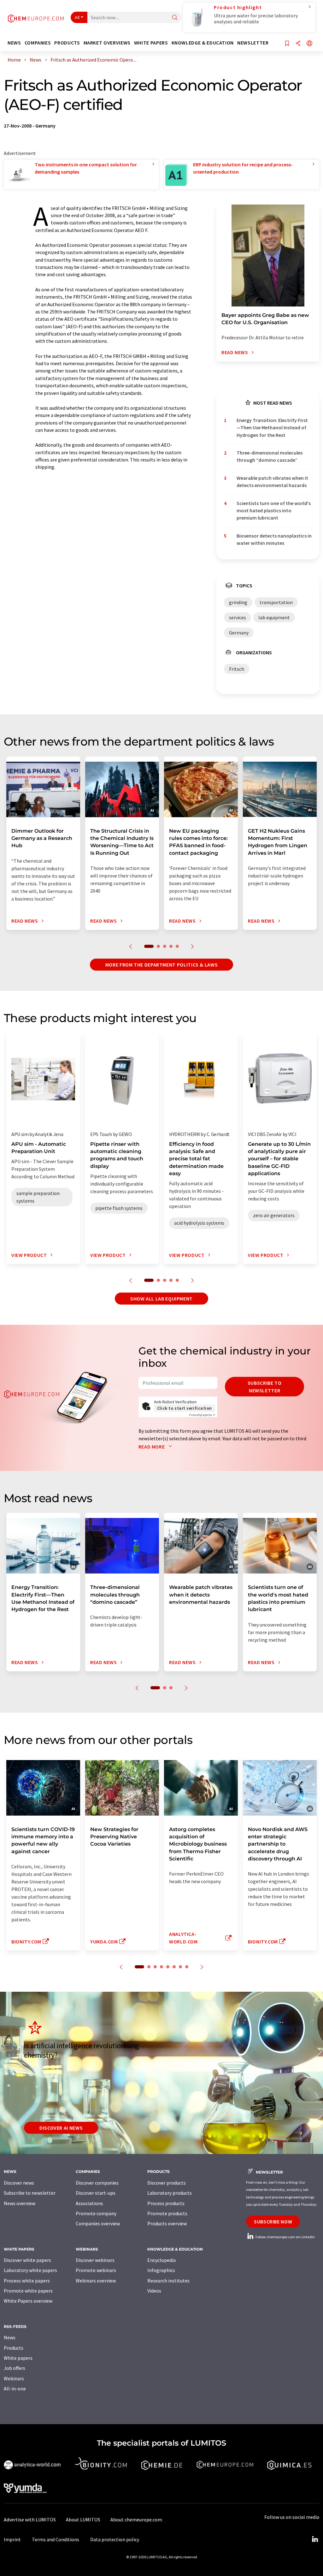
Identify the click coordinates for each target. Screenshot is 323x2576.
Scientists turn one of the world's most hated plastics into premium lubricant (274, 511)
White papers (18, 2358)
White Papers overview (28, 2301)
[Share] (298, 44)
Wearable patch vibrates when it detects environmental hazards (272, 482)
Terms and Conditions (56, 2539)
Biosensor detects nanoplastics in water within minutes (274, 539)
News (10, 2337)
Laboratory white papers (30, 2270)
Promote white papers (28, 2291)
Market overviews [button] (107, 43)
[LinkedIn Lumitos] (315, 2539)
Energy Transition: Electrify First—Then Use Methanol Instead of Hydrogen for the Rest (272, 428)
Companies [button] (38, 43)
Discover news (19, 2183)
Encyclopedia (161, 2260)
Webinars (14, 2378)
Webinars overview (96, 2281)
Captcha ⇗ (202, 1415)
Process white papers (27, 2281)
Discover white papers (27, 2260)
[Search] (175, 18)
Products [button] (67, 43)
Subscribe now (273, 2222)
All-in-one (15, 2389)
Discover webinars (95, 2260)
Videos (154, 2291)
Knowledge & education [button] (203, 43)
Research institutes (168, 2281)
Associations (89, 2203)
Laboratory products (170, 2193)
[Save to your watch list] (287, 44)
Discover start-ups (96, 2193)
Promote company (96, 2213)
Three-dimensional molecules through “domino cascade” (270, 456)
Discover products (167, 2183)
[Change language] (309, 44)
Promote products (167, 2213)
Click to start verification (185, 1408)
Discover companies (97, 2183)
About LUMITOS (83, 2519)
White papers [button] (151, 43)
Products (14, 2348)
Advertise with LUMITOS (30, 2519)
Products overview (167, 2223)
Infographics (161, 2270)
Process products (166, 2203)
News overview (20, 2203)
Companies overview (98, 2223)
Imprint (12, 2539)
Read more (152, 1447)
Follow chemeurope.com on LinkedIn (285, 2237)
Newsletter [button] (253, 43)
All (77, 17)
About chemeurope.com (136, 2519)
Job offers (15, 2368)
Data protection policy (115, 2539)
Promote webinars (96, 2270)
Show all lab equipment (161, 1299)
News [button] (14, 43)
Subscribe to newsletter (265, 1387)
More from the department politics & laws (162, 965)
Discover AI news (61, 2128)
